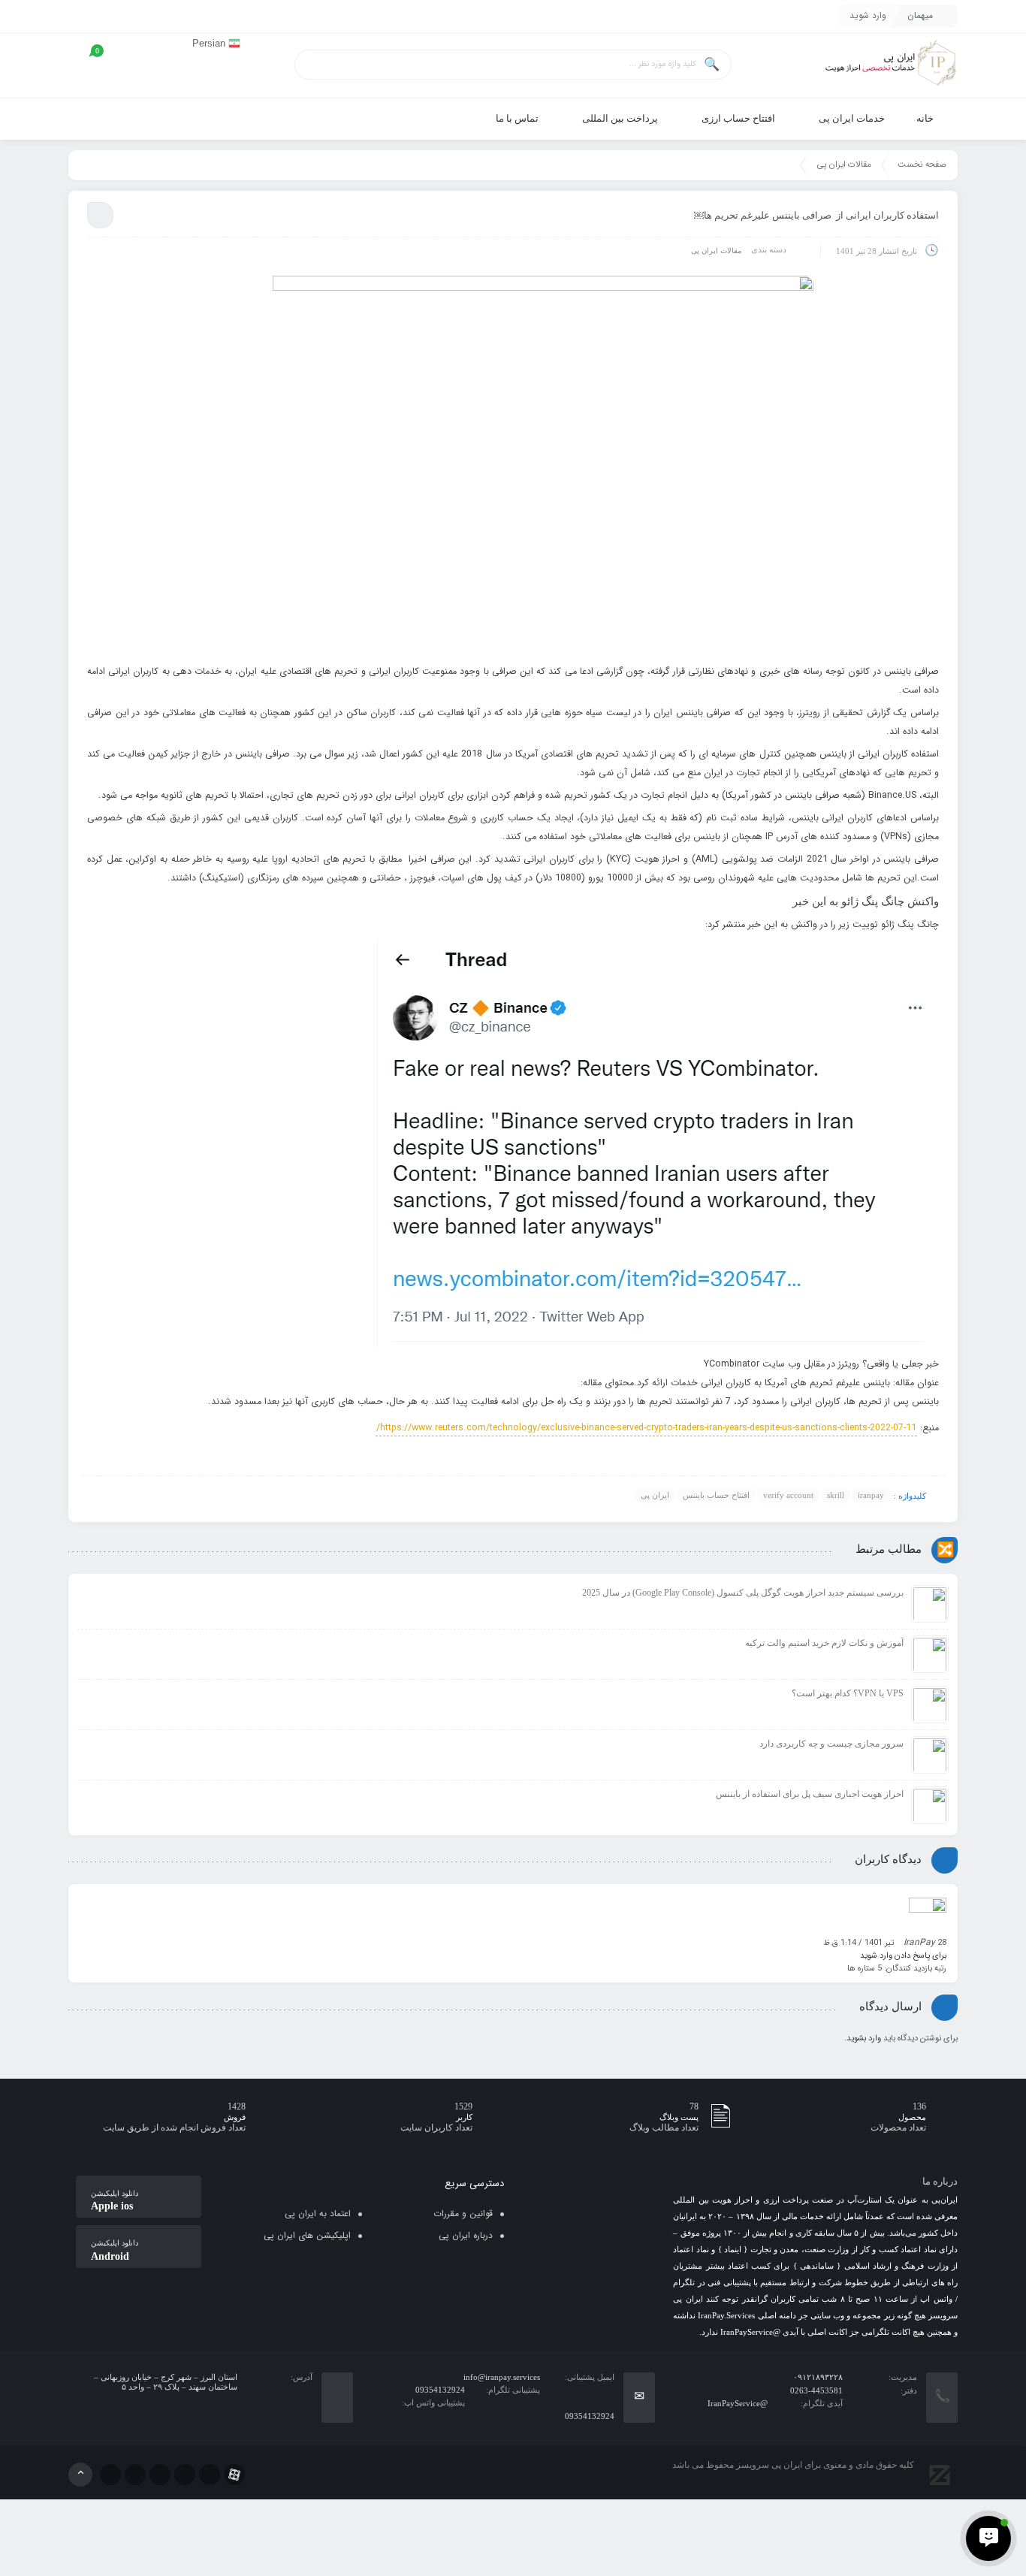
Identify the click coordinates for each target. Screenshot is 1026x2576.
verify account (788, 1495)
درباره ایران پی (466, 2235)
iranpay (871, 1495)
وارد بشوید (864, 2038)
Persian (210, 43)
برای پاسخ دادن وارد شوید (903, 1956)
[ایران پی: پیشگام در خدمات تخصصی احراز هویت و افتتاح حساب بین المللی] (890, 66)
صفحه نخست (922, 165)
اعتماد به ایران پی (318, 2214)
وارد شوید (868, 15)
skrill (836, 1495)
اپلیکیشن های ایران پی (307, 2235)
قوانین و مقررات (463, 2214)
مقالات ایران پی (844, 165)
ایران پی (655, 1495)
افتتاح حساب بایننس (716, 1495)
